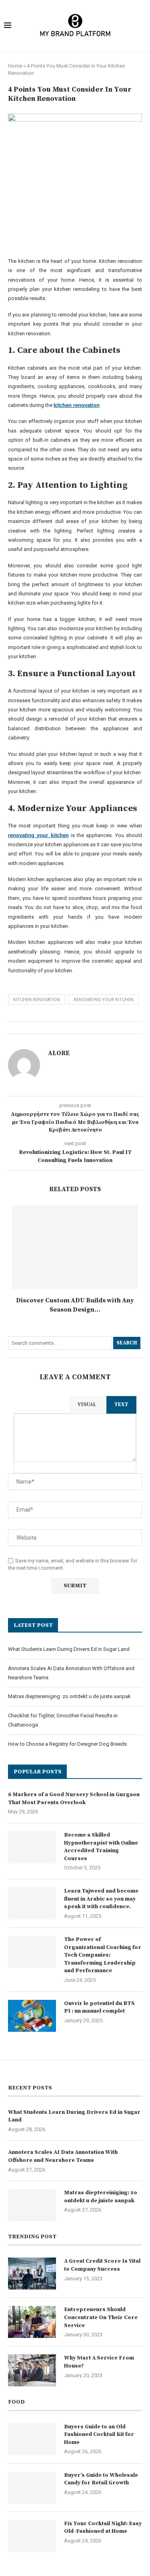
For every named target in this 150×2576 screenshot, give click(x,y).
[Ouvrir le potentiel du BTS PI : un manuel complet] (32, 2016)
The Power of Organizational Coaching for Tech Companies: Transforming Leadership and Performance (103, 1955)
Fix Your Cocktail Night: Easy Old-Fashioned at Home (103, 2528)
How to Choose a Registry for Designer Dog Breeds (67, 1744)
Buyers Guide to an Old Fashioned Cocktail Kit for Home (99, 2435)
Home (15, 66)
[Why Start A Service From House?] (32, 2370)
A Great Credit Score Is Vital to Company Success (102, 2265)
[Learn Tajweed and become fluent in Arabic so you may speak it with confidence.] (32, 1903)
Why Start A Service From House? (99, 2362)
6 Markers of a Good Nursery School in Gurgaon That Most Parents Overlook (74, 1799)
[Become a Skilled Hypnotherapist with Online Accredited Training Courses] (32, 1847)
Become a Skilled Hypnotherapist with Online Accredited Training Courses (101, 1847)
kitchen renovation (37, 1000)
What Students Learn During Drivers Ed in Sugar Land (69, 1649)
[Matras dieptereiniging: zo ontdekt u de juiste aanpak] (32, 2205)
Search (127, 1343)
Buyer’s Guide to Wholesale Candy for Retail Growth (101, 2479)
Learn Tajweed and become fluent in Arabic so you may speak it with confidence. (101, 1899)
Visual (87, 1404)
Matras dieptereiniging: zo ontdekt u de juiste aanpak (69, 1696)
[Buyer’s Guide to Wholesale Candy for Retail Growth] (32, 2488)
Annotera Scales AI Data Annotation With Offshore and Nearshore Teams (63, 2156)
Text (121, 1404)
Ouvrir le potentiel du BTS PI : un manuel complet (99, 2007)
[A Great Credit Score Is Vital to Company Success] (32, 2274)
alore (59, 1053)
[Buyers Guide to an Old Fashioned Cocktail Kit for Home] (32, 2439)
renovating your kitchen (104, 1000)
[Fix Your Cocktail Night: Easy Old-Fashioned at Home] (32, 2536)
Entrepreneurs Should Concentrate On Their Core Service (101, 2317)
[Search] (141, 26)
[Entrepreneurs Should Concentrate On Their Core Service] (32, 2322)
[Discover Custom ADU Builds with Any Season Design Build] (75, 1247)
